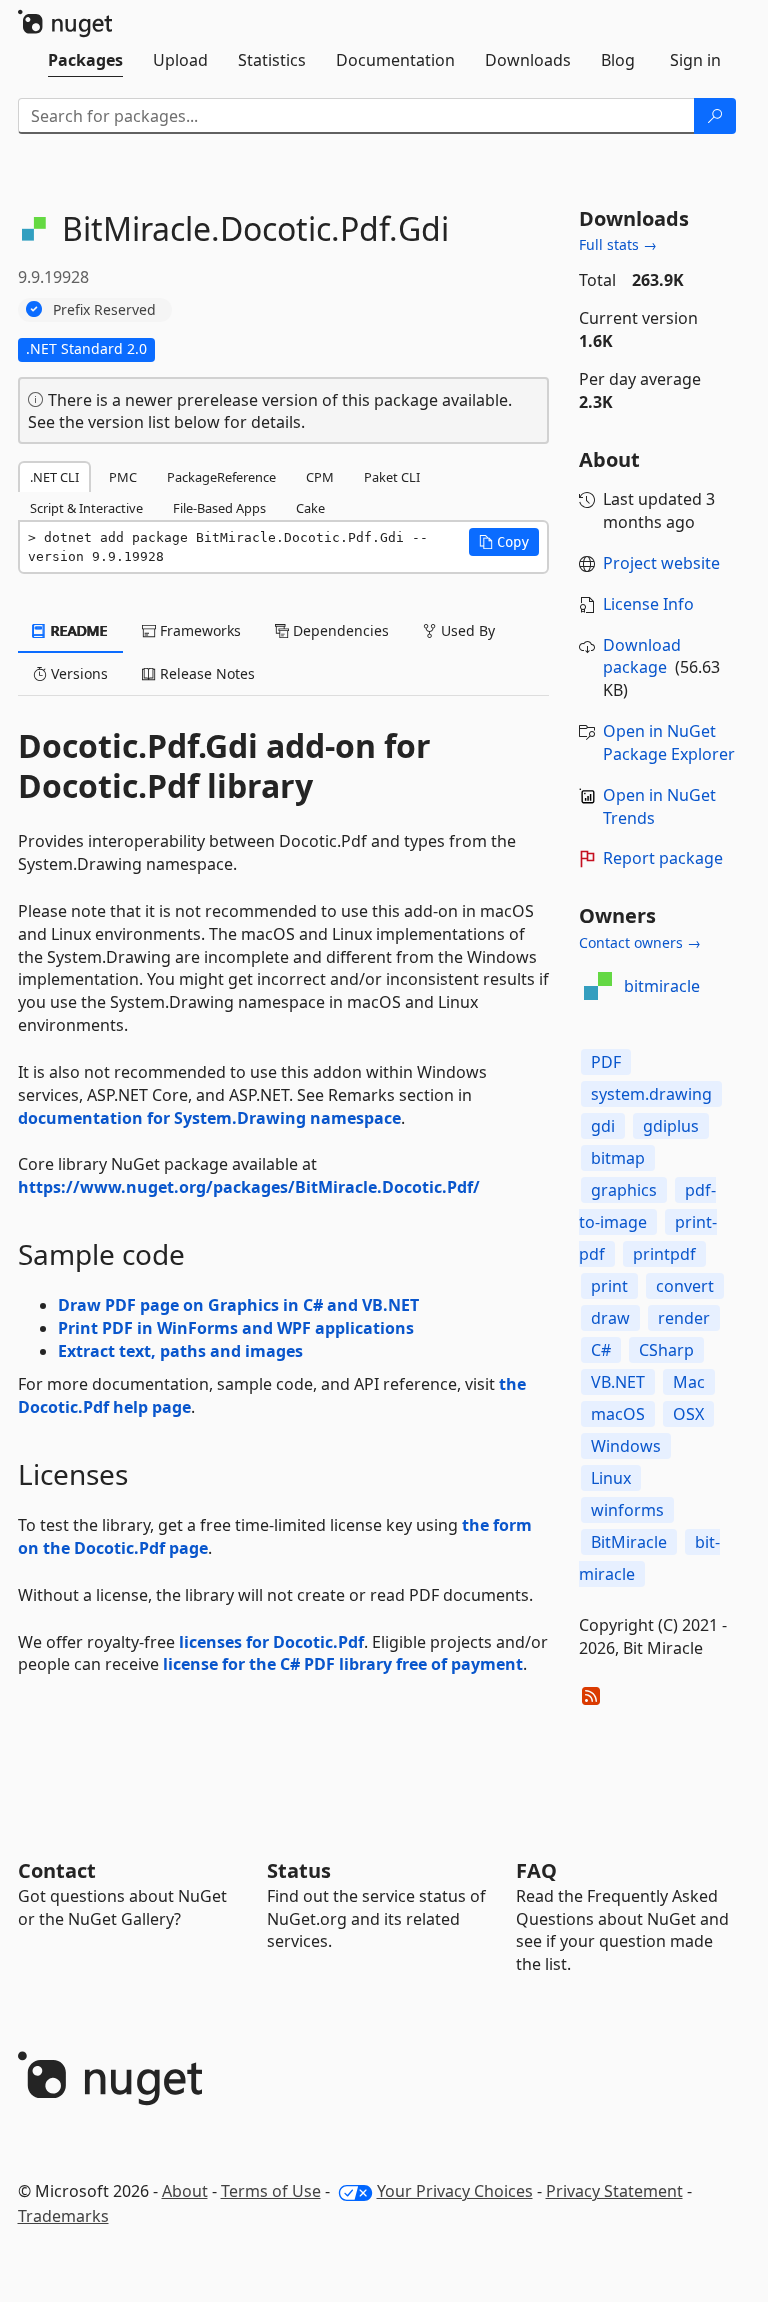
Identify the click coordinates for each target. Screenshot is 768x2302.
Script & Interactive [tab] (86, 508)
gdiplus (671, 1126)
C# (601, 1350)
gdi (603, 1126)
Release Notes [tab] (205, 673)
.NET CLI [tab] (54, 477)
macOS (618, 1414)
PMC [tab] (123, 477)
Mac (689, 1382)
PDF (606, 1062)
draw (610, 1318)
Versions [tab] (77, 673)
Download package (642, 656)
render (684, 1318)
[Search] (715, 116)
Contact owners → (640, 942)
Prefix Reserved (104, 309)
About (185, 2191)
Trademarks (63, 2216)
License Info (648, 604)
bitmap (618, 1158)
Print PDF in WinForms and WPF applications (236, 1328)
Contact (57, 1870)
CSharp (666, 1350)
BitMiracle (629, 1542)
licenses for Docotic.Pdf (271, 1642)
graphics (624, 1190)
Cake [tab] (310, 508)
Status (299, 1870)
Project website (661, 563)
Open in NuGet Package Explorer (669, 742)
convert (685, 1286)
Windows (626, 1446)
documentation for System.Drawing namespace (209, 1118)
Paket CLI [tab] (392, 477)
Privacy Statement (614, 2191)
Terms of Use (271, 2191)
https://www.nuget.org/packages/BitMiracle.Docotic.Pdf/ (249, 1187)
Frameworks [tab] (198, 630)
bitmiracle (662, 986)
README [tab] (77, 630)
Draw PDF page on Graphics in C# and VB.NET (238, 1305)
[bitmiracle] (598, 986)
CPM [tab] (320, 477)
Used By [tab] (466, 630)
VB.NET (618, 1382)
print (609, 1286)
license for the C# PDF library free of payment (343, 1664)
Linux (611, 1478)
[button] (504, 542)
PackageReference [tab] (221, 477)
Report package (663, 858)
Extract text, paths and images (180, 1351)
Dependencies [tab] (339, 630)
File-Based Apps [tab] (219, 508)
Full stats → (618, 244)
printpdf (664, 1254)
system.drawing (651, 1094)
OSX (688, 1414)
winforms (627, 1510)
